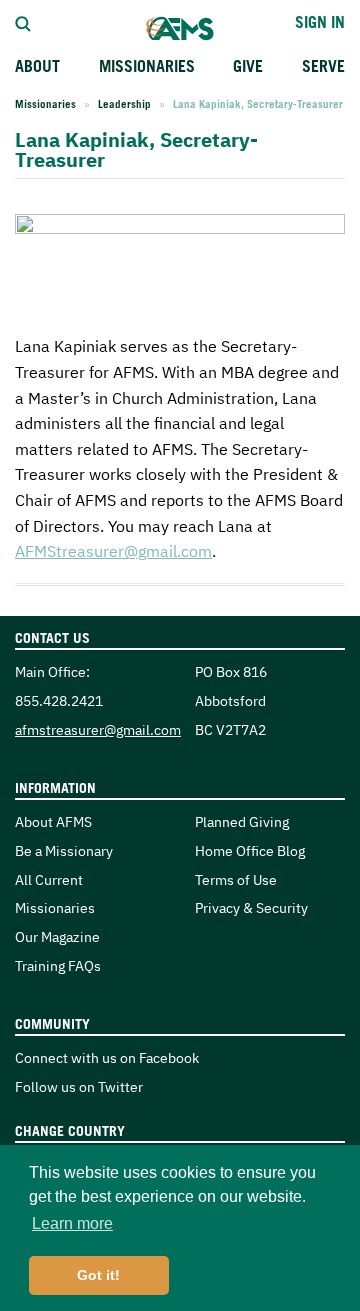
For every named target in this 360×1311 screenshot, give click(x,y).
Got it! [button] (98, 1275)
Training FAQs (58, 965)
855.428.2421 (59, 700)
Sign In (320, 22)
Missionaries (45, 104)
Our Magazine (57, 936)
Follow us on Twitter (79, 1086)
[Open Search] (23, 22)
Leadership (124, 104)
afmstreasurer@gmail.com (98, 729)
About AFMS (53, 821)
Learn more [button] (72, 1223)
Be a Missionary (64, 850)
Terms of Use (236, 879)
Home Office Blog (250, 850)
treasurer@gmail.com (113, 551)
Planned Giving (242, 821)
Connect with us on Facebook (107, 1057)
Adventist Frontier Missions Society (180, 29)
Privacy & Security (251, 907)
